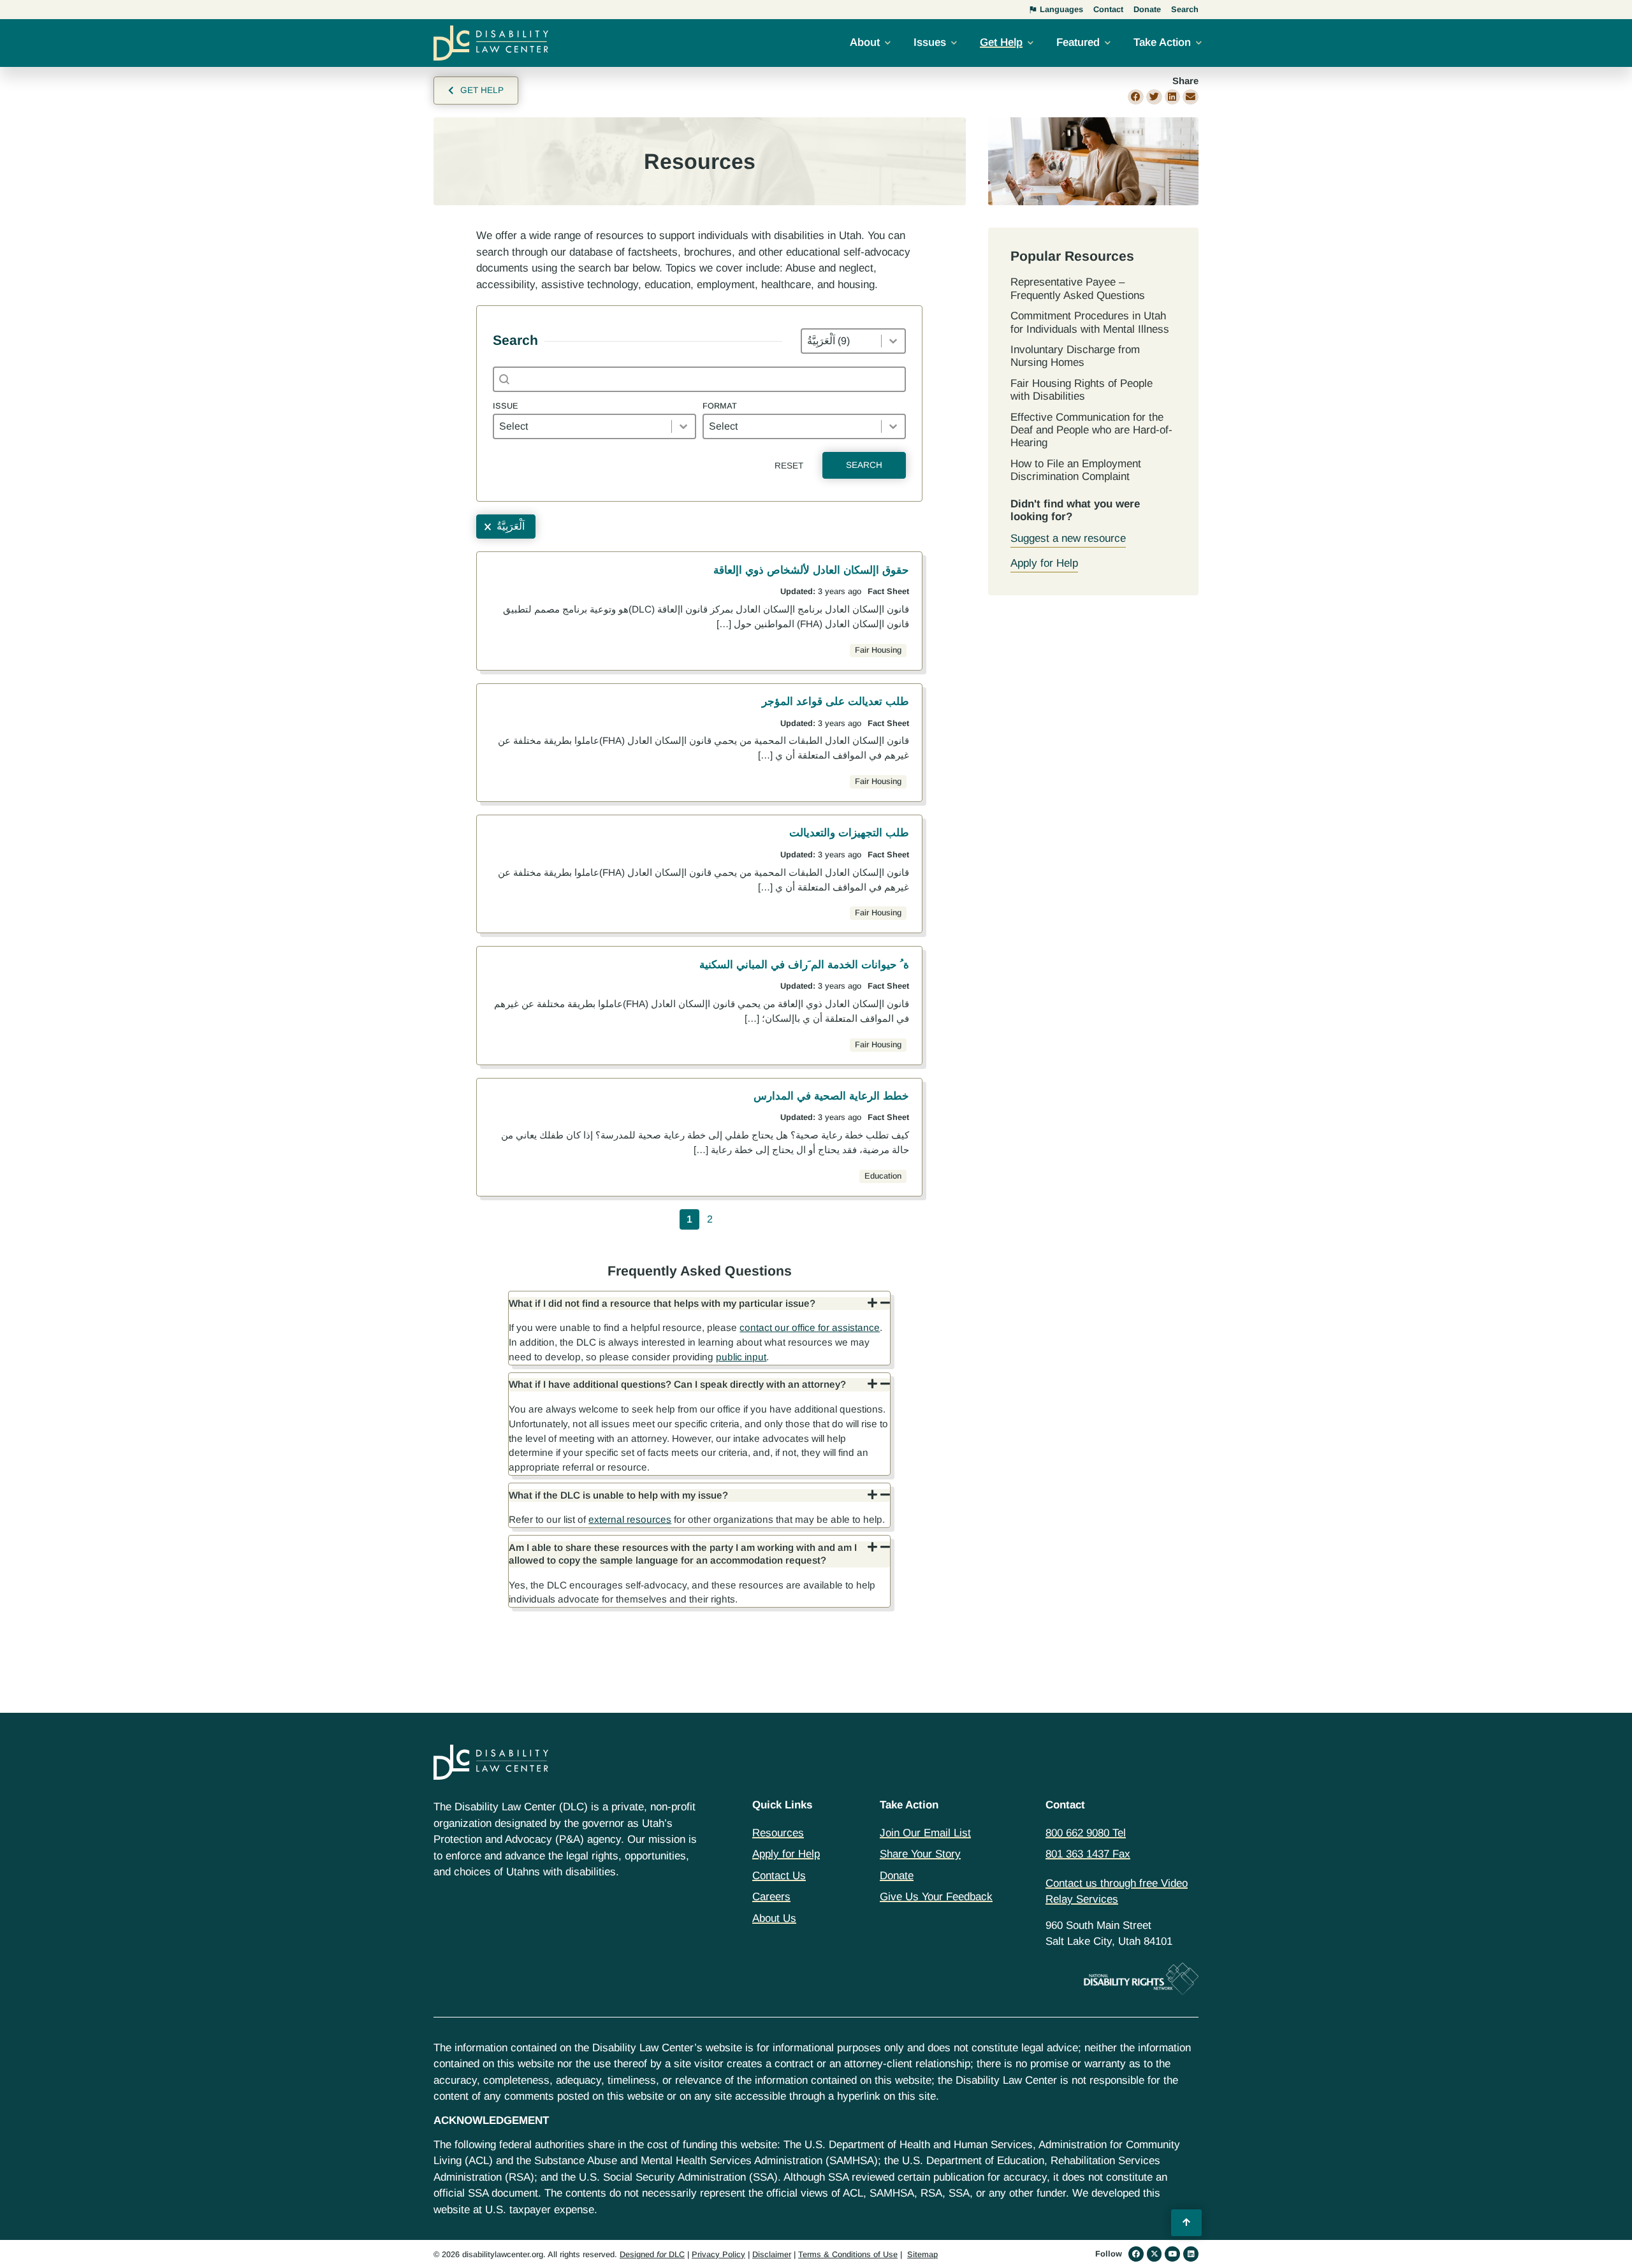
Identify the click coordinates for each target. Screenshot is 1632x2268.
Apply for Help (1044, 563)
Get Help (1001, 42)
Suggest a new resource (1068, 538)
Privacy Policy (718, 2254)
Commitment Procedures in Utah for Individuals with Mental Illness (1090, 322)
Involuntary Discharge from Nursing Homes (1075, 356)
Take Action (1162, 42)
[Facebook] (1136, 2254)
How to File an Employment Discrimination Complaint (1076, 470)
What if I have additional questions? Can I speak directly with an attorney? (677, 1384)
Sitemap (922, 2254)
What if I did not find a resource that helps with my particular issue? (662, 1303)
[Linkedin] (1191, 2254)
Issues (930, 42)
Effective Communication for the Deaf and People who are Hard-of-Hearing (1091, 430)
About (865, 42)
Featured (1078, 42)
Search (864, 465)
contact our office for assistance (810, 1327)
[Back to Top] (1186, 2223)
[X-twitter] (1155, 2254)
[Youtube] (1172, 2254)
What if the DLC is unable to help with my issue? (618, 1495)
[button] (1136, 97)
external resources (630, 1519)
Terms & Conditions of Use (848, 2254)
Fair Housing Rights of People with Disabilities (1082, 390)
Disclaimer (772, 2254)
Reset (789, 466)
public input (741, 1357)
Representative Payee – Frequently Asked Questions (1078, 288)
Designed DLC (652, 2254)
